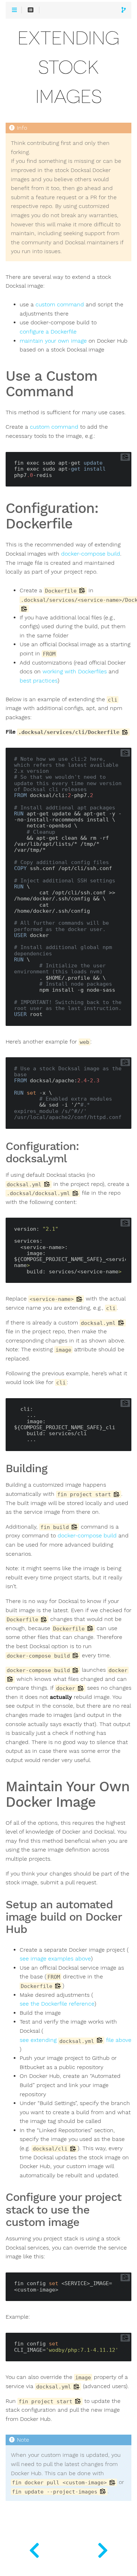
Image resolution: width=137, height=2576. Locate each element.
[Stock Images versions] (34, 2549)
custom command (60, 305)
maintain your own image (53, 341)
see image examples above (55, 1959)
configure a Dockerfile (48, 332)
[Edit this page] (124, 10)
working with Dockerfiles (75, 672)
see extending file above (76, 2040)
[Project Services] (103, 2549)
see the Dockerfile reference (57, 2004)
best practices (39, 681)
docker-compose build (91, 554)
